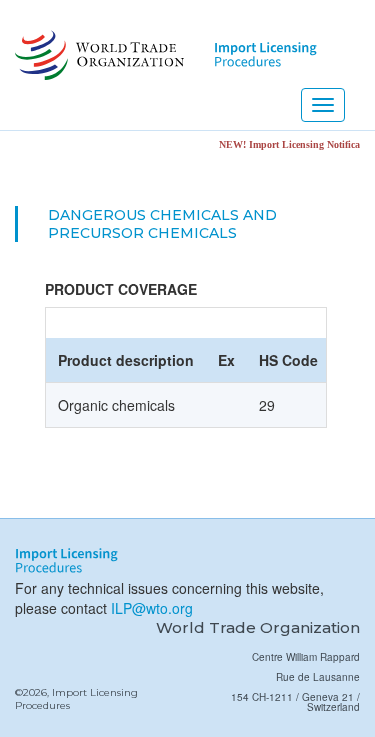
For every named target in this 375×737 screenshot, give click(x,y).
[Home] (97, 55)
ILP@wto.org (152, 608)
